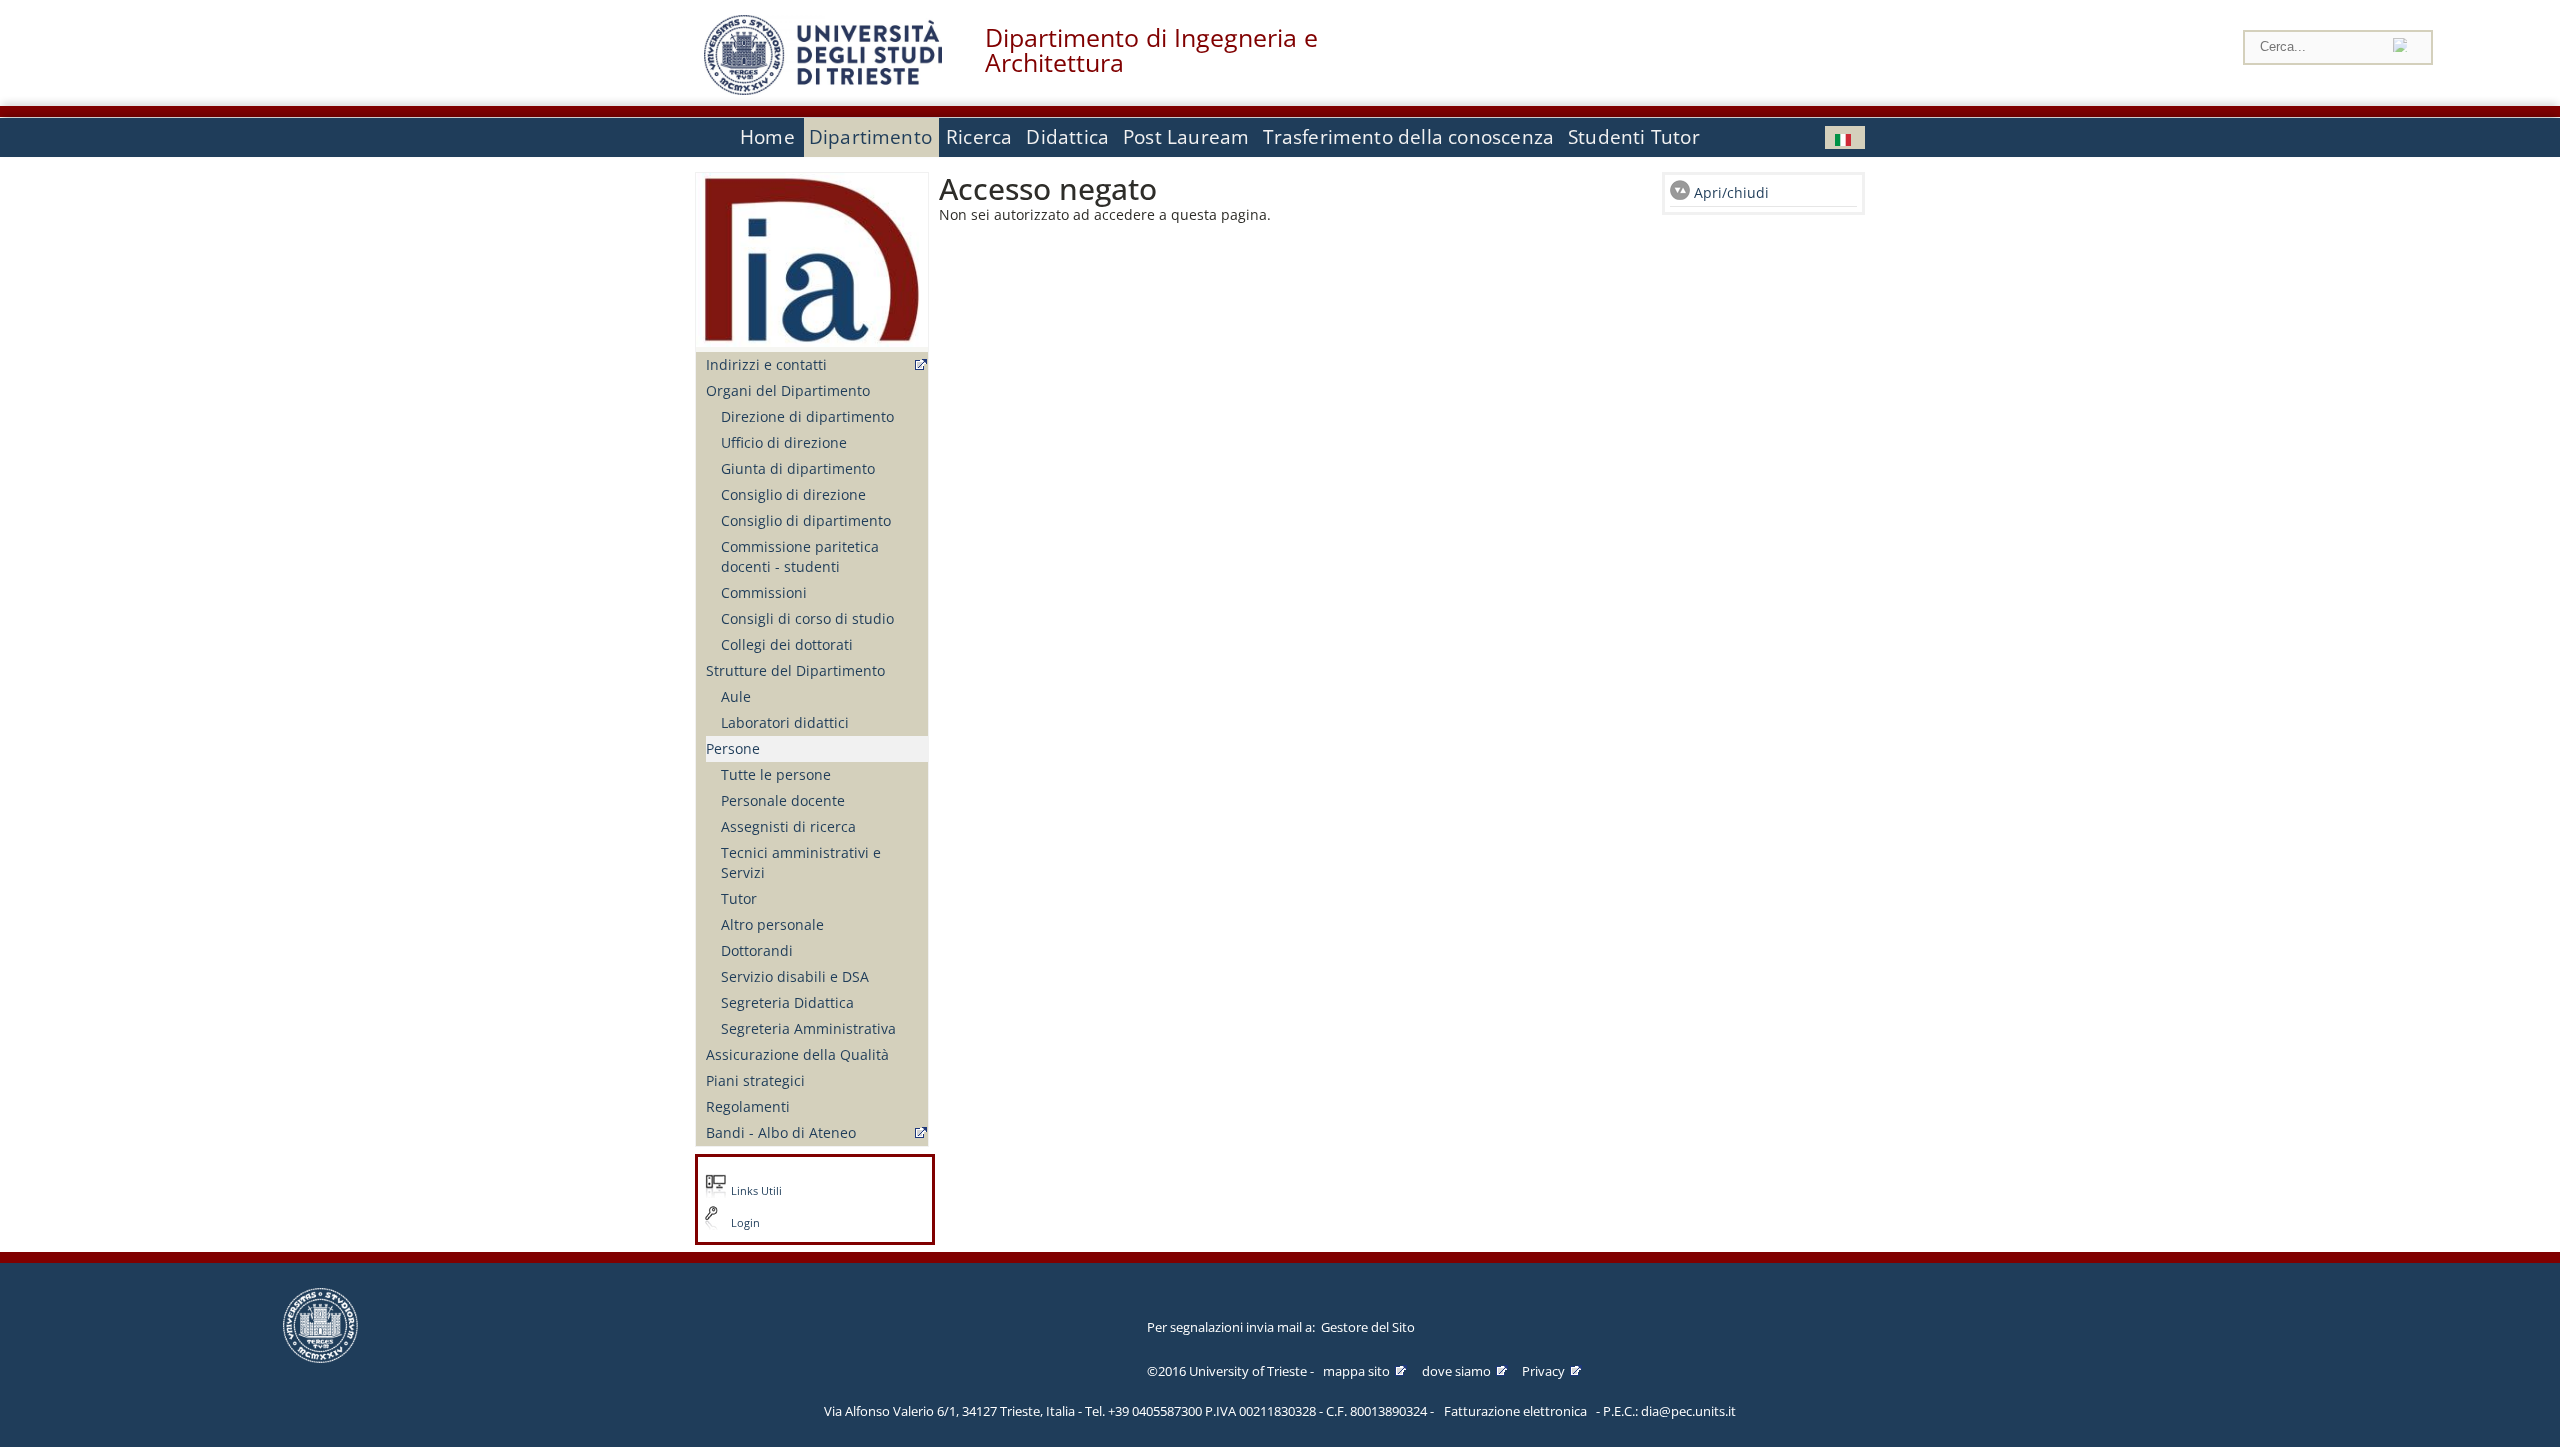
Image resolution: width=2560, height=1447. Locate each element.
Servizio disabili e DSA (795, 976)
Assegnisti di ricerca (788, 826)
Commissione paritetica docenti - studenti (800, 556)
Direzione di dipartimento (807, 416)
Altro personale (772, 924)
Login (745, 1223)
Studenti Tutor (1634, 137)
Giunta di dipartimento (798, 468)
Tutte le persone (776, 774)
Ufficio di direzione (784, 442)
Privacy (1543, 1371)
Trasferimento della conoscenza (1408, 137)
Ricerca (979, 137)
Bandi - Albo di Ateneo (781, 1132)
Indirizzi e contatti (766, 364)
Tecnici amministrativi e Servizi (801, 862)
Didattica (1067, 137)
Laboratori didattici (785, 722)
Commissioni (764, 592)
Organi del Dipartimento (788, 390)
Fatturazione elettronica (1515, 1411)
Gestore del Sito (1368, 1327)
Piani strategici (755, 1080)
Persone (733, 748)
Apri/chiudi (1731, 192)
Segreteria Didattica (787, 1002)
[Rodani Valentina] (1845, 137)
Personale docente (783, 800)
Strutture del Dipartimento (795, 670)
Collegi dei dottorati (787, 644)
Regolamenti (748, 1106)
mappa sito (1356, 1371)
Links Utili (756, 1191)
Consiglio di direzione (793, 494)
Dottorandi (757, 950)
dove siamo (1456, 1371)
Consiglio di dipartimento (806, 520)
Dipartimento (870, 137)
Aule (736, 696)
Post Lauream (1186, 137)
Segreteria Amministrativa (808, 1028)
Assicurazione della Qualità (797, 1054)
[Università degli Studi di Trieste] (823, 89)
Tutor (739, 898)
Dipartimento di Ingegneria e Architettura (1151, 50)
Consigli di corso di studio (807, 618)
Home (767, 137)
